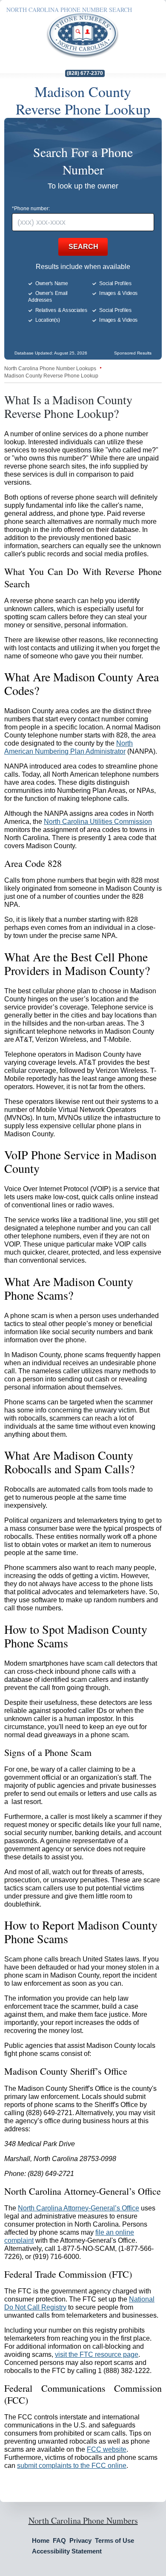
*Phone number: (31, 209)
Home (41, 2540)
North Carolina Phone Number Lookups (50, 369)
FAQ (59, 2540)
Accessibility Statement (67, 2551)
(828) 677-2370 (85, 73)
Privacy (80, 2540)
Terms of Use (114, 2540)
